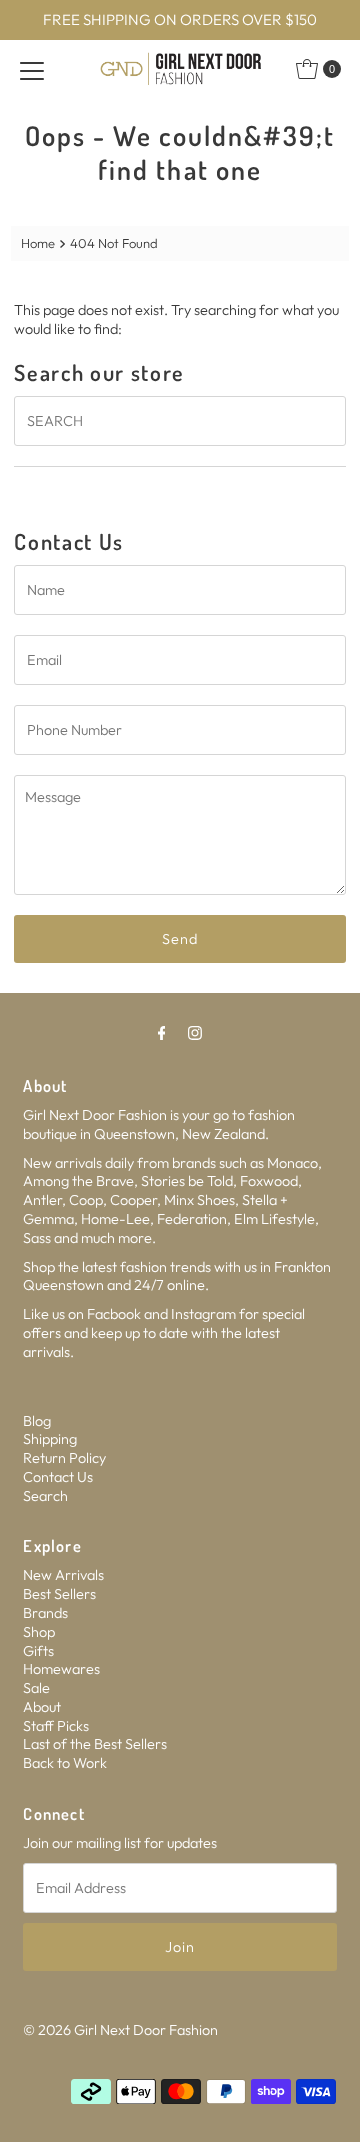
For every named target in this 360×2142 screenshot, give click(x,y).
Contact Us (58, 1477)
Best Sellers (59, 1594)
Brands (45, 1613)
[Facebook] (162, 1032)
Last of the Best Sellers (95, 1744)
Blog (37, 1421)
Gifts (38, 1651)
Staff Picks (56, 1726)
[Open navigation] (32, 69)
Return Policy (64, 1458)
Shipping (50, 1439)
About (42, 1707)
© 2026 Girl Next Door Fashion (120, 2030)
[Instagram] (195, 1032)
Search (45, 1496)
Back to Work (65, 1763)
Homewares (61, 1669)
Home (38, 243)
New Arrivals (63, 1575)
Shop (39, 1632)
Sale (36, 1688)
